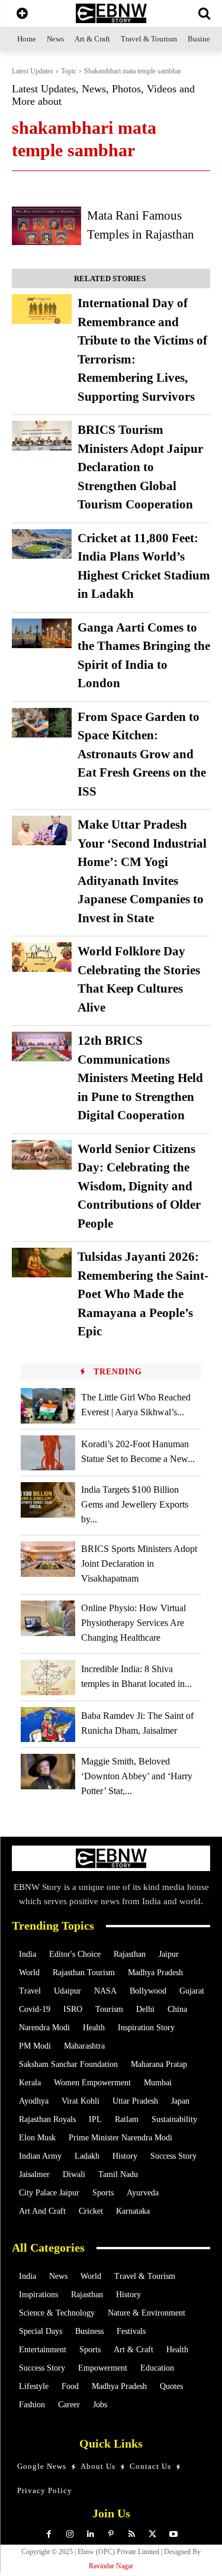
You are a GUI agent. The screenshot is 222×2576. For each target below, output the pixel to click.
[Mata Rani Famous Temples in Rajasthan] (46, 226)
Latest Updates (33, 71)
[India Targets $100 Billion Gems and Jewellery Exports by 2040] (48, 1500)
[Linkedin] (90, 2534)
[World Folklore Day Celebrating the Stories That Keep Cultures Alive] (42, 957)
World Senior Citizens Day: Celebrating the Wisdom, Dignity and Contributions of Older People (139, 1186)
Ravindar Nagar (111, 2566)
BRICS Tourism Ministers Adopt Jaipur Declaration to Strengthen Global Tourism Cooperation (140, 467)
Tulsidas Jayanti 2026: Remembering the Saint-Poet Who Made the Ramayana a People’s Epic (143, 1294)
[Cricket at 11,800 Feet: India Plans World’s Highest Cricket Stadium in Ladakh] (42, 544)
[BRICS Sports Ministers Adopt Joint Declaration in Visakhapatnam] (48, 1559)
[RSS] (132, 2534)
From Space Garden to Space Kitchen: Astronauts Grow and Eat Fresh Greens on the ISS (142, 754)
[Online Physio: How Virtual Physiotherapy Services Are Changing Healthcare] (48, 1618)
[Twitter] (152, 2534)
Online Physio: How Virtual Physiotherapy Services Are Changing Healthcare (133, 1623)
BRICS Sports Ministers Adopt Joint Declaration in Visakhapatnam (139, 1564)
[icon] (22, 15)
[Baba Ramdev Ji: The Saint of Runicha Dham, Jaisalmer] (48, 1725)
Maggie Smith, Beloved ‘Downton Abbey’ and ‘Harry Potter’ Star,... (137, 1776)
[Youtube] (173, 2534)
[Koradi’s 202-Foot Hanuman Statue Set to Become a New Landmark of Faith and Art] (48, 1453)
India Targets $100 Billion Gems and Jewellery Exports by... (135, 1504)
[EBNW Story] (111, 13)
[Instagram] (70, 2534)
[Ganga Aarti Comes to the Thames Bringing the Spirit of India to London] (42, 633)
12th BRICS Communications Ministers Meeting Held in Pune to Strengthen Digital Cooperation (140, 1078)
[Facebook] (49, 2534)
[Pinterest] (111, 2534)
